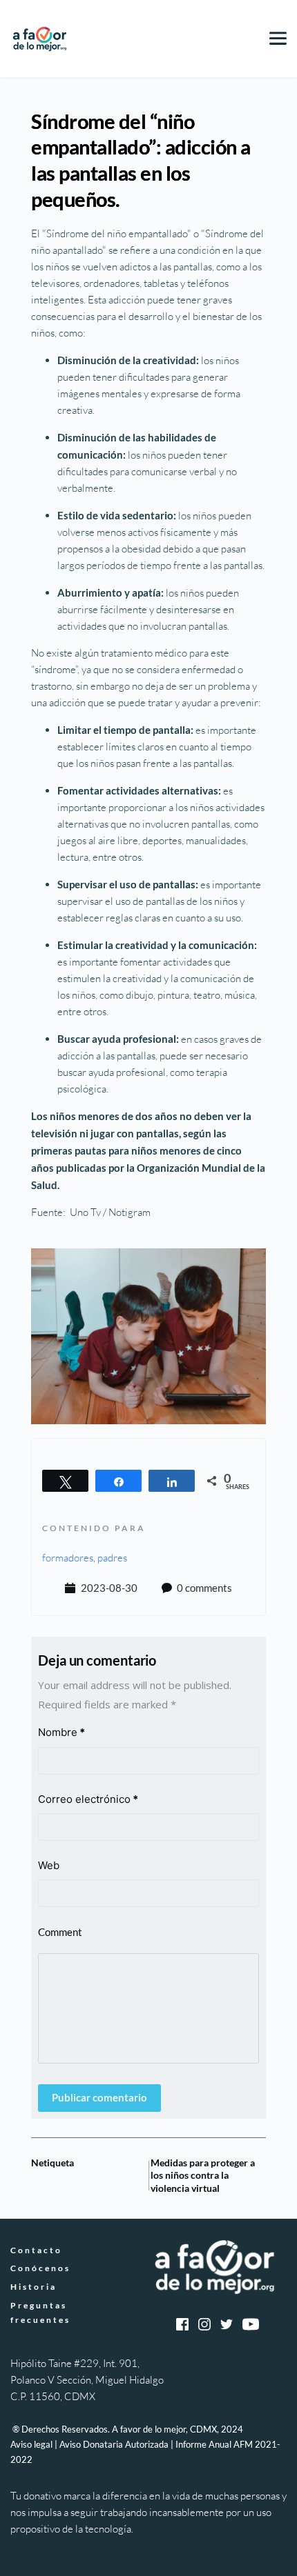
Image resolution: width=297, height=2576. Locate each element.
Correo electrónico (88, 1799)
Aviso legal (31, 2444)
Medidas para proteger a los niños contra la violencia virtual (203, 2175)
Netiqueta (52, 2163)
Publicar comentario (99, 2097)
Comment (60, 1932)
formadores (68, 1558)
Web (49, 1865)
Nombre (61, 1732)
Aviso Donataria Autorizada (114, 2444)
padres (112, 1558)
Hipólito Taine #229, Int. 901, (76, 2363)
